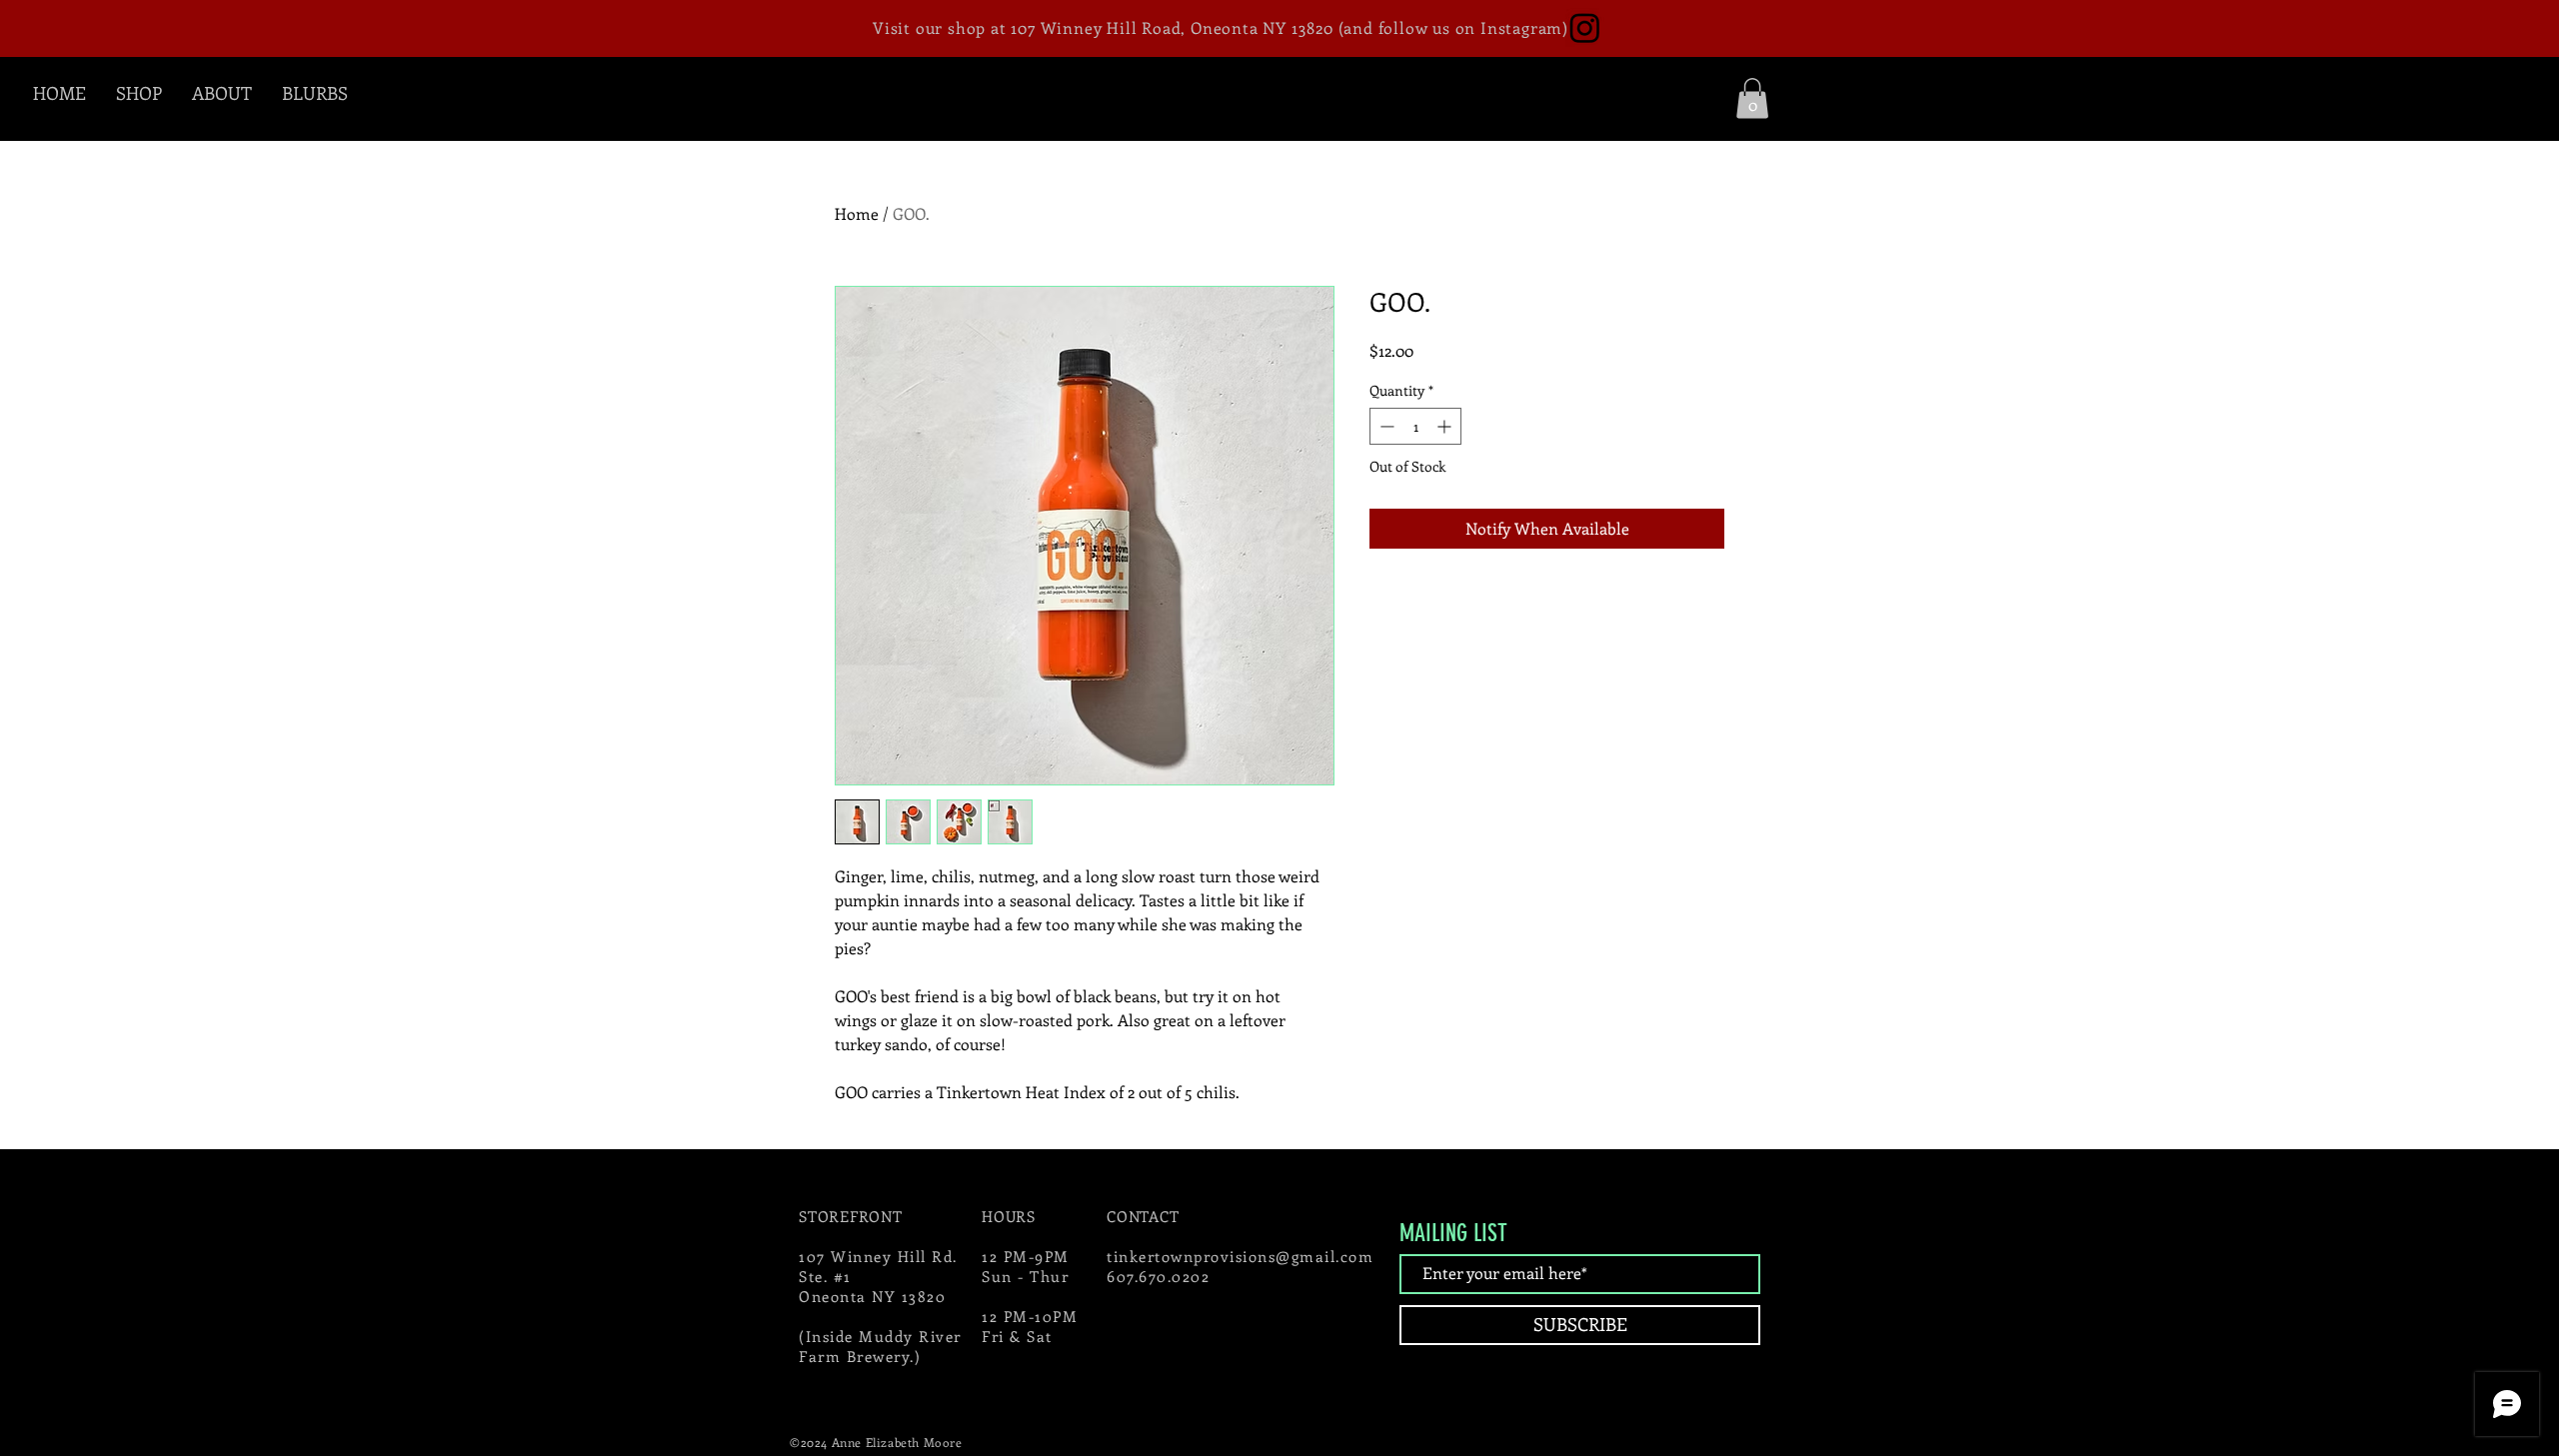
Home (857, 213)
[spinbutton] (1415, 426)
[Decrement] (1385, 426)
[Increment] (1446, 426)
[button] (1752, 98)
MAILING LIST (1453, 1233)
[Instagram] (1585, 27)
